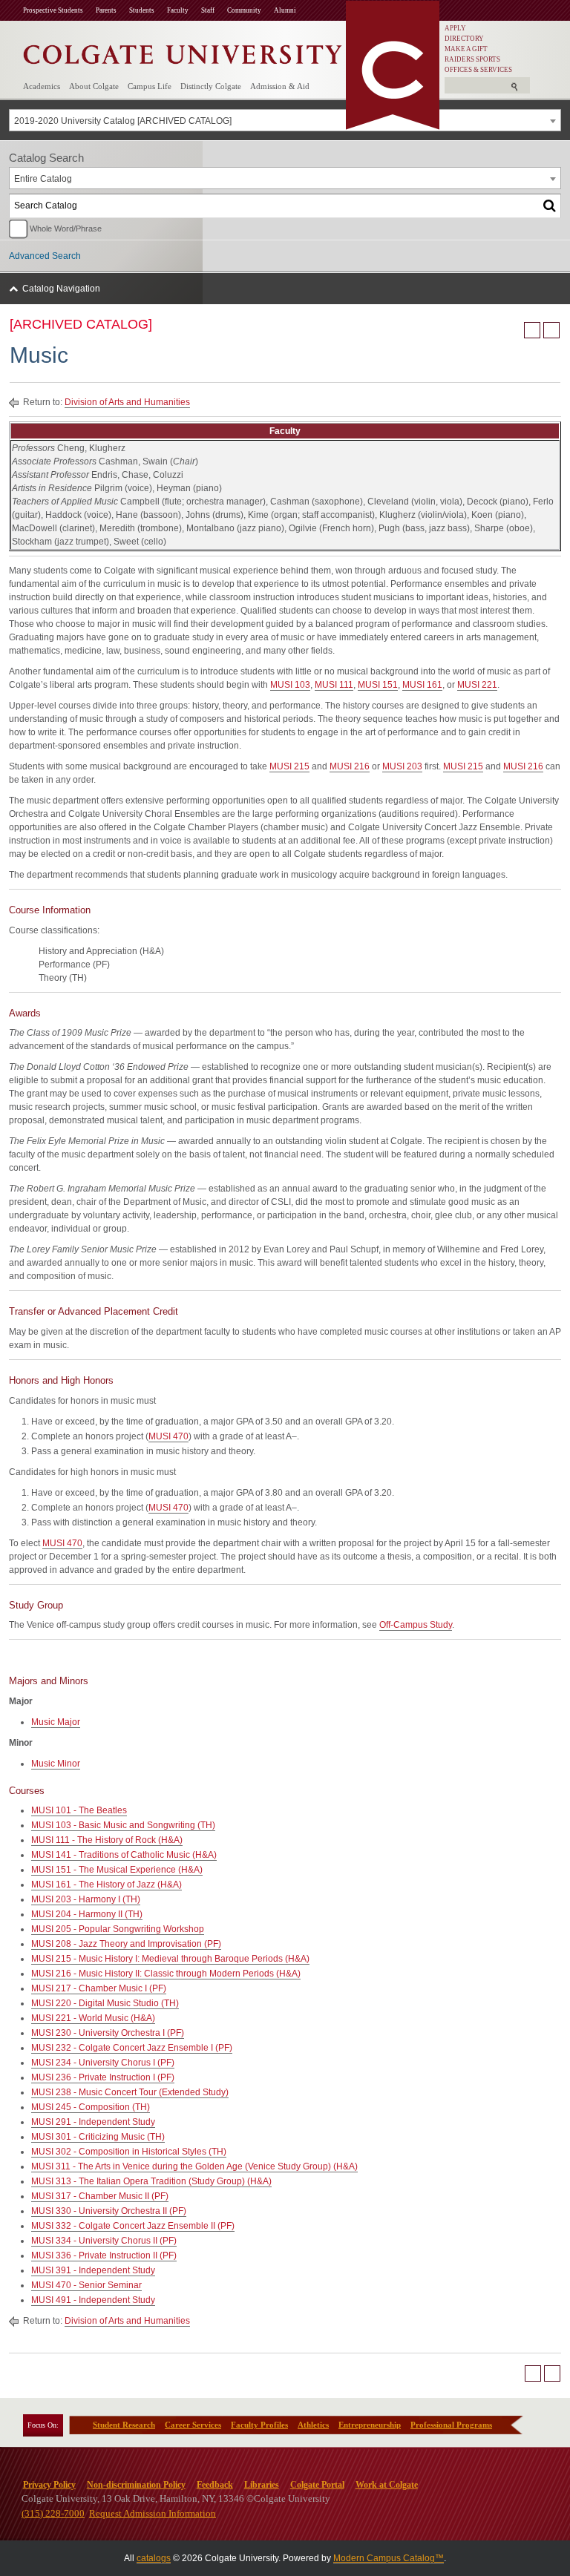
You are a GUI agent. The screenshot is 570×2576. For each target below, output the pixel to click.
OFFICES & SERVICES (478, 70)
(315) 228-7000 (53, 2513)
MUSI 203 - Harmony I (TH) (86, 1899)
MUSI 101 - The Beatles (79, 1810)
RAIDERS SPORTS (472, 59)
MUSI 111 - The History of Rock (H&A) (107, 1840)
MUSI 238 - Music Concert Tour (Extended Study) (130, 2092)
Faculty (178, 10)
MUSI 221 (477, 685)
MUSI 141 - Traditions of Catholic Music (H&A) (124, 1855)
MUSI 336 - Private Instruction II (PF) (104, 2255)
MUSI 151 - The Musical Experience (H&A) (117, 1870)
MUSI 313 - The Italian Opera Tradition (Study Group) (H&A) (151, 2181)
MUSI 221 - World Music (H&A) (93, 2018)
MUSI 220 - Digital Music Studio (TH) (105, 2003)
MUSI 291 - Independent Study (93, 2122)
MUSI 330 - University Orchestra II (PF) (109, 2211)
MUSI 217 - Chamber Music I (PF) (99, 1988)
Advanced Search (45, 256)
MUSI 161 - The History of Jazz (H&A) (107, 1885)
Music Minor (56, 1764)
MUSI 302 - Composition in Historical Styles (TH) (129, 2152)
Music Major (56, 1722)
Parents (106, 10)
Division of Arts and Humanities (127, 402)
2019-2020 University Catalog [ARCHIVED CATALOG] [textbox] (123, 121)
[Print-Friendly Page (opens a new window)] (532, 330)
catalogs (154, 2558)
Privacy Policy (49, 2485)
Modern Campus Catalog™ (389, 2558)
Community (244, 10)
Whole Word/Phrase (66, 229)
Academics (42, 86)
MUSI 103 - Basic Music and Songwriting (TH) (123, 1825)
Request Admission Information (153, 2513)
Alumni (285, 10)
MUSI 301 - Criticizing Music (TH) (98, 2137)
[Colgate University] (183, 51)
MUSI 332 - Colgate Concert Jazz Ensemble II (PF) (133, 2226)
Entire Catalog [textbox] (43, 179)
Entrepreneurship (370, 2425)
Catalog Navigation (61, 289)
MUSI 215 (289, 766)
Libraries (262, 2485)
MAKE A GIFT (466, 49)
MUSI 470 (168, 1436)
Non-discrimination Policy (136, 2485)
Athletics (313, 2425)
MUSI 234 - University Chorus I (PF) (103, 2063)
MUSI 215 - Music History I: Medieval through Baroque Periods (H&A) (170, 1959)
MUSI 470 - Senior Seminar (86, 2285)
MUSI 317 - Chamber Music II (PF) (100, 2196)
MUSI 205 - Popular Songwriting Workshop (118, 1929)
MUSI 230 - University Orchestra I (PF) (108, 2033)
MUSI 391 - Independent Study (93, 2270)
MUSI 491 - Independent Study (93, 2300)
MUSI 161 (422, 685)
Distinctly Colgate (211, 86)
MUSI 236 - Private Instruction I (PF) (103, 2077)
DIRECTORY (464, 39)
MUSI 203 (402, 766)
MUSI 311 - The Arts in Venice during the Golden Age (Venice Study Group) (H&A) (194, 2166)
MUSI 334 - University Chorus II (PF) (104, 2241)
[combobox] (285, 120)
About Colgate (94, 86)
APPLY (455, 28)
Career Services (193, 2425)
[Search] (550, 206)
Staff (208, 10)
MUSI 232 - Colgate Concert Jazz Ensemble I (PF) (132, 2048)
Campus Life (150, 86)
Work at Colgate (387, 2485)
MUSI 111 (334, 685)
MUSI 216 (350, 766)
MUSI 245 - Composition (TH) (91, 2107)
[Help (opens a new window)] (551, 330)
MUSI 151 (378, 685)
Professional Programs (451, 2425)
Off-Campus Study (416, 1625)
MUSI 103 (290, 685)
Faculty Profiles (259, 2425)
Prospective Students (53, 10)
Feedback (215, 2485)
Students (142, 10)
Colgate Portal (317, 2485)
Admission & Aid (280, 86)
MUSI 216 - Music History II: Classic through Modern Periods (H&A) (166, 1974)
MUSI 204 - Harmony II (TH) (87, 1914)
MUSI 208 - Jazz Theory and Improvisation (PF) (126, 1944)
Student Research (124, 2425)
